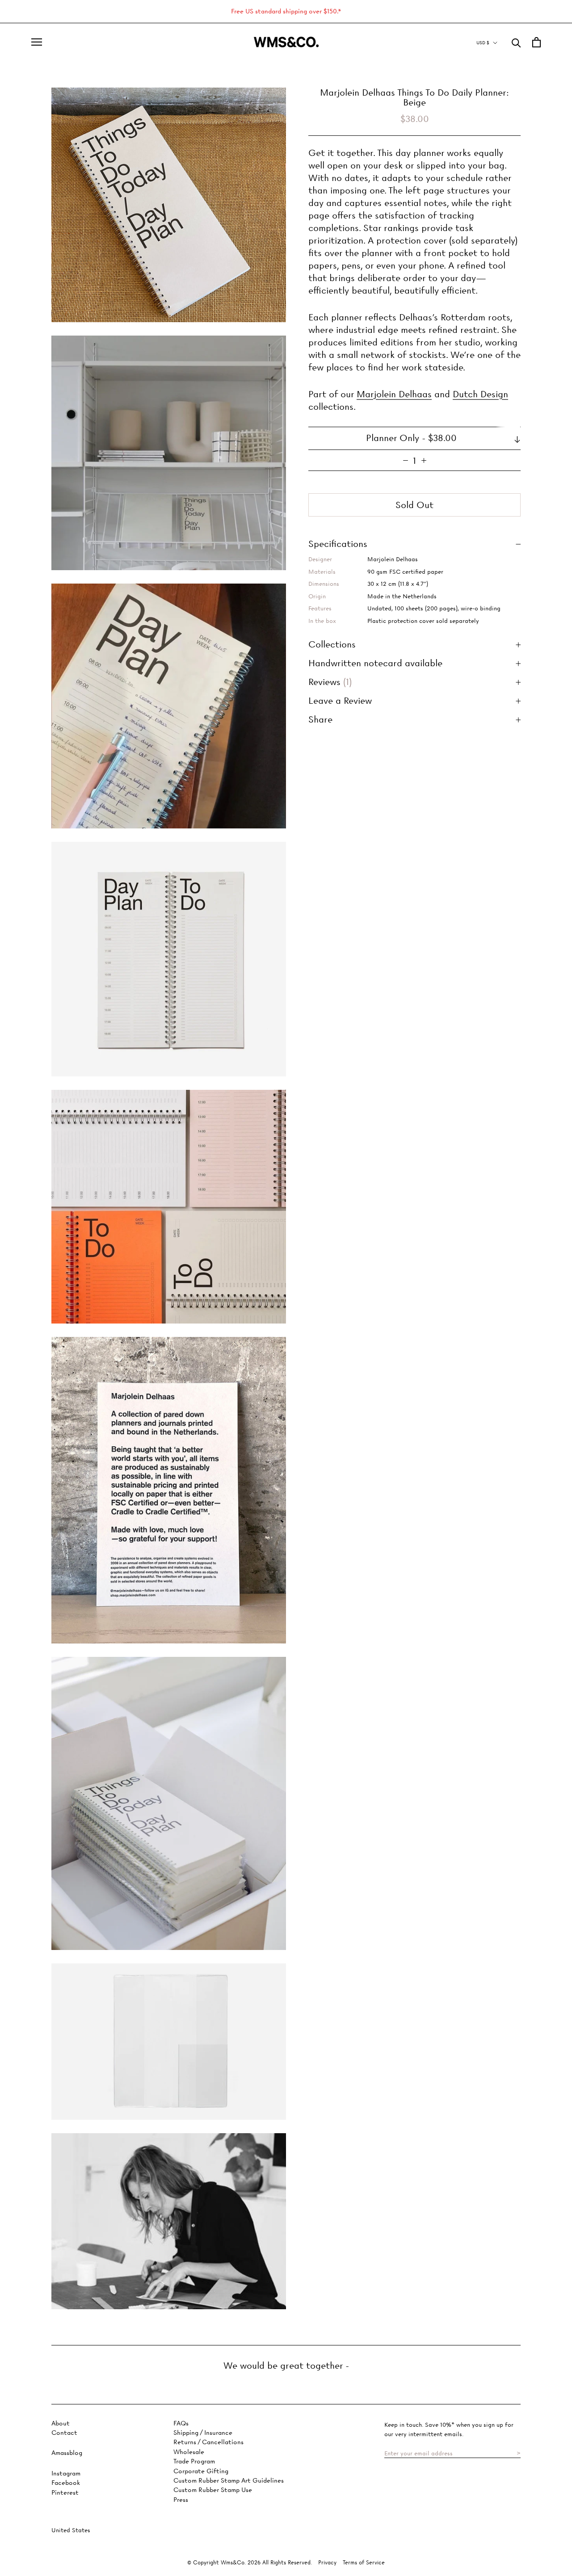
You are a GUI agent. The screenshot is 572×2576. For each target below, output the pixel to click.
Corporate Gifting (201, 2471)
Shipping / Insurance (203, 2433)
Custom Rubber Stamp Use (213, 2490)
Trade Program (194, 2461)
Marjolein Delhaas (394, 395)
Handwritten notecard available (375, 664)
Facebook (66, 2483)
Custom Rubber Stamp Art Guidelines (229, 2481)
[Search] (516, 42)
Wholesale (189, 2452)
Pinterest (65, 2493)
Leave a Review (340, 701)
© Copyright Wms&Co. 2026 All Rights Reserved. (250, 2562)
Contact (64, 2433)
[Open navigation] (37, 42)
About (61, 2423)
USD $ (483, 43)
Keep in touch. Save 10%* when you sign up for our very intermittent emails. (449, 2429)
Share (320, 720)
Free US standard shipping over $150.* (286, 11)
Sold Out (414, 505)
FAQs (181, 2423)
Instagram (66, 2473)
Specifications (338, 544)
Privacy (327, 2562)
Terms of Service (364, 2562)
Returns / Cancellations (208, 2442)
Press (181, 2500)
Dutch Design (480, 395)
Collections (332, 645)
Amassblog (67, 2453)
